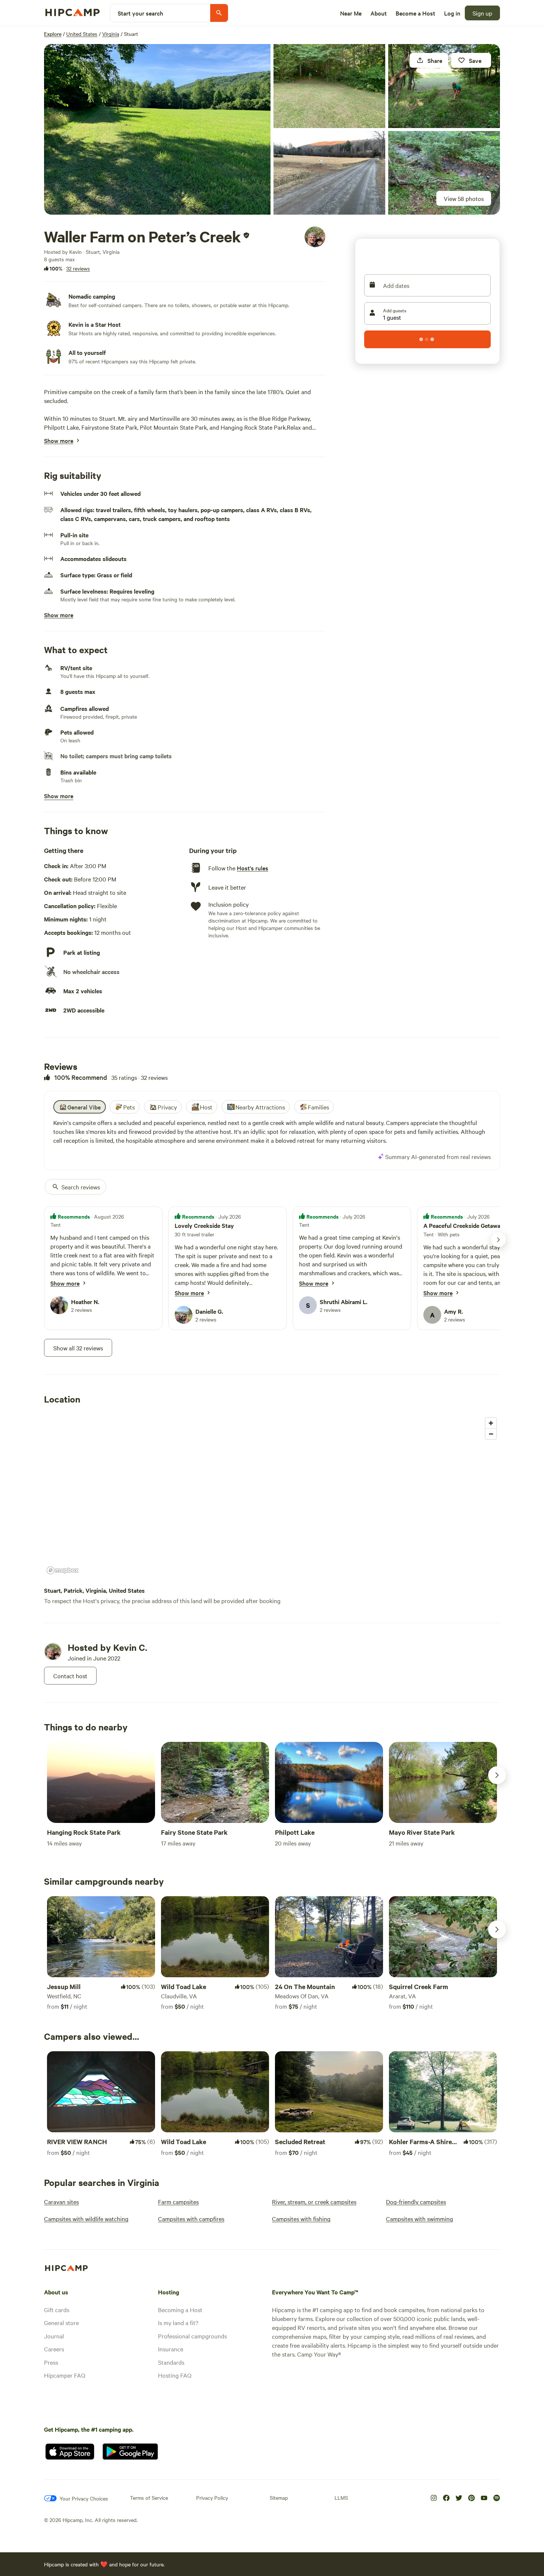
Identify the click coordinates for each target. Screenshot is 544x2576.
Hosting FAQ (175, 2375)
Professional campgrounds (192, 2336)
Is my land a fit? (178, 2323)
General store (61, 2323)
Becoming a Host (180, 2310)
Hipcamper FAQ (65, 2375)
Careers (54, 2349)
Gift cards (57, 2310)
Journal (54, 2336)
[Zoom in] (491, 1423)
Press (51, 2362)
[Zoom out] (491, 1434)
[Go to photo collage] (157, 129)
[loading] (427, 339)
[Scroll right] (497, 1775)
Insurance (171, 2349)
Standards (171, 2362)
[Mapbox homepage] (63, 1570)
